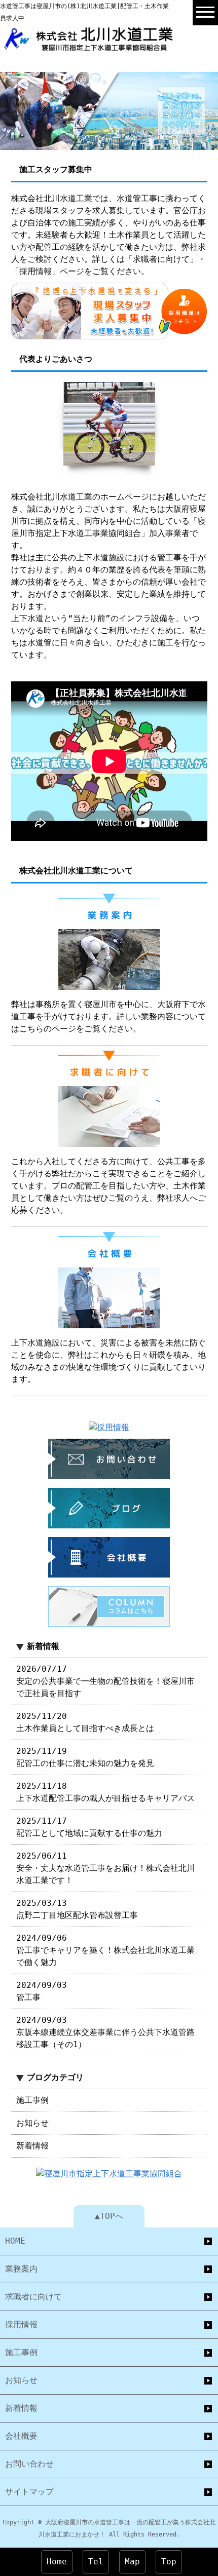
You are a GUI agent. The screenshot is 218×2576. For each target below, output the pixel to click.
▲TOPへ (109, 2216)
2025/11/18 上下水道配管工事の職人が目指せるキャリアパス (105, 1792)
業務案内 (21, 2269)
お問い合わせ (29, 2464)
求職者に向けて (33, 2297)
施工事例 (32, 2100)
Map (132, 2562)
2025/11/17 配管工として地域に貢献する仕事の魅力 (89, 1827)
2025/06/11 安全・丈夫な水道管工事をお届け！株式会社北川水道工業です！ (105, 1868)
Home (57, 2562)
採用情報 (21, 2324)
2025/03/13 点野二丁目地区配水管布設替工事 (77, 1909)
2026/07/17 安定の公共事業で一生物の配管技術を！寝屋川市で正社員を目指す (105, 1681)
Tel (96, 2562)
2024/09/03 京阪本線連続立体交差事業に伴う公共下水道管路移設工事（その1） (105, 2032)
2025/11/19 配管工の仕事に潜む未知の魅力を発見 (85, 1757)
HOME (15, 2241)
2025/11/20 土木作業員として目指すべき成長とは (85, 1722)
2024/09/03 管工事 (42, 1991)
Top (169, 2562)
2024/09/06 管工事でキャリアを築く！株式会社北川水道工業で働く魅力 (105, 1950)
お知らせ (32, 2123)
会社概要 (21, 2436)
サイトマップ (29, 2492)
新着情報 (32, 2146)
